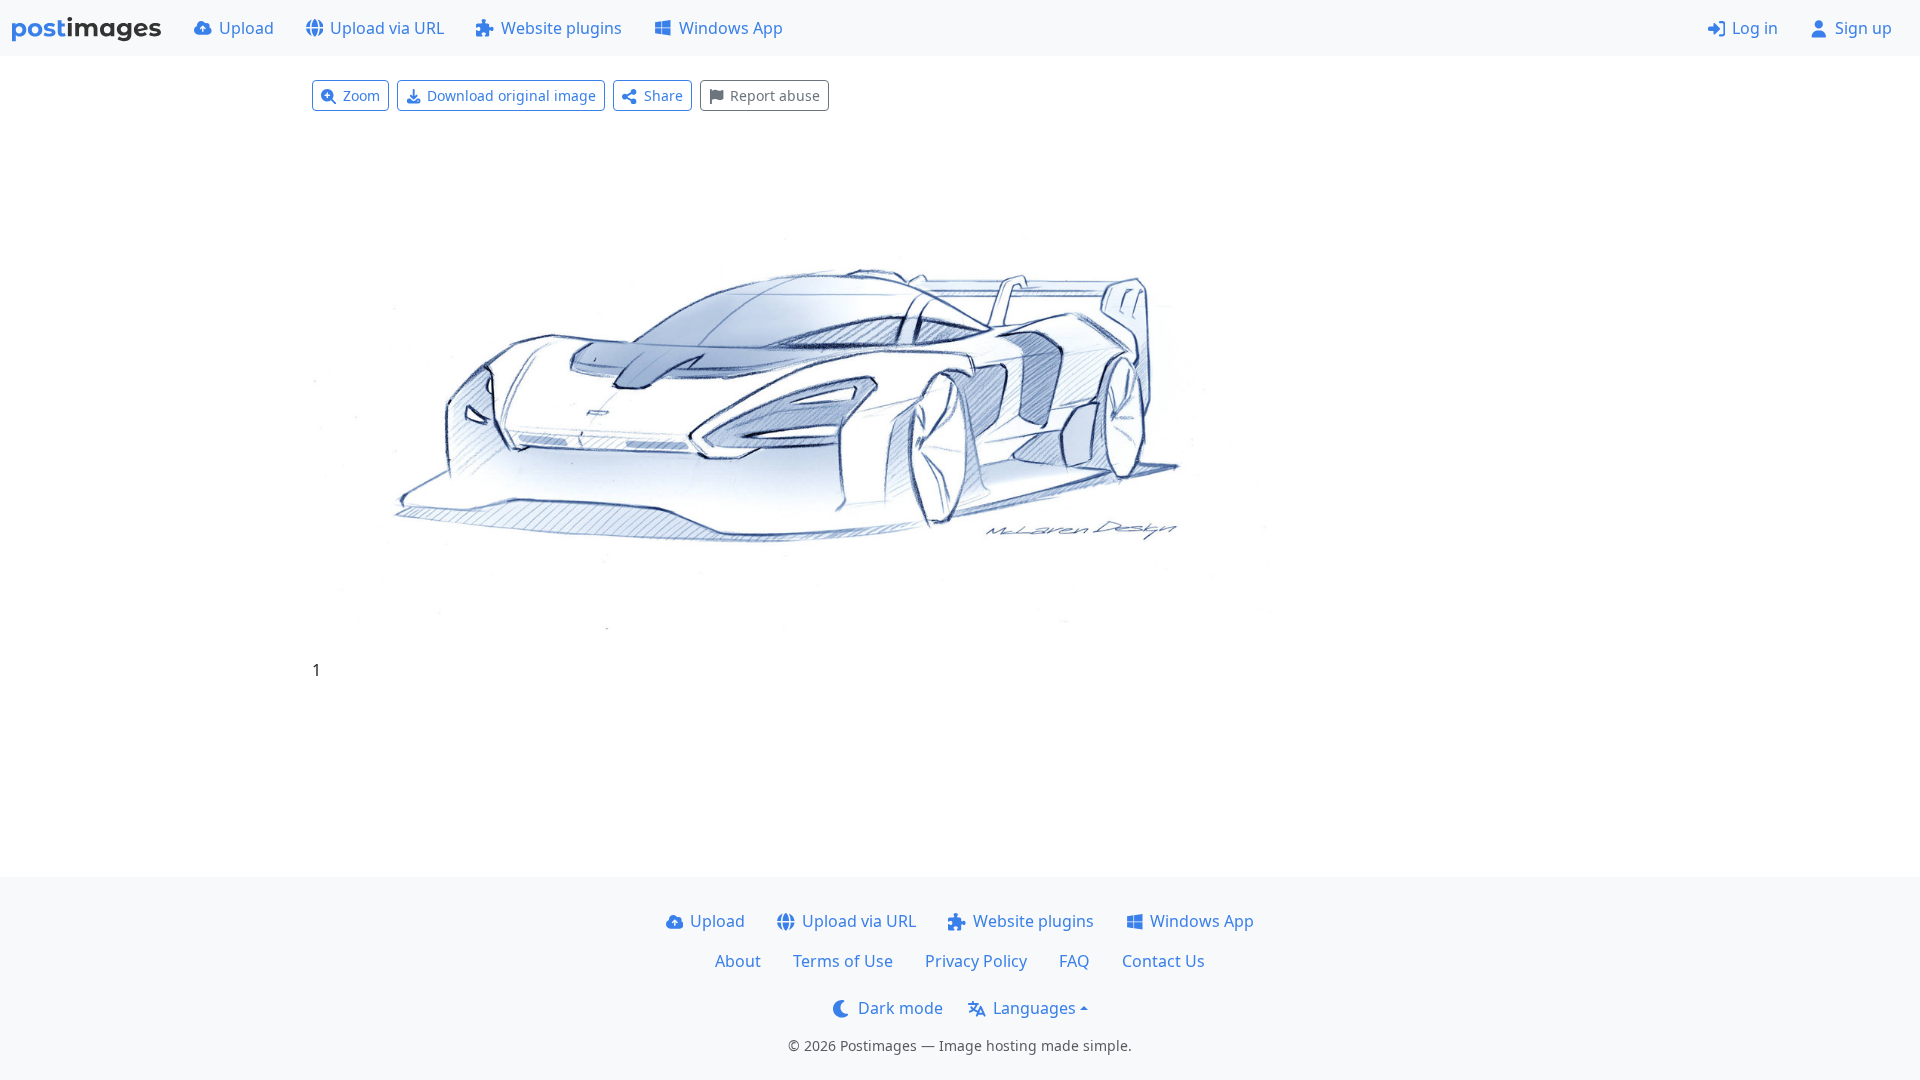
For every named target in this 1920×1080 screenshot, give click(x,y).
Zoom (361, 95)
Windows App (731, 28)
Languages (1034, 1008)
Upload (246, 28)
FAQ (1074, 961)
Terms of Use (843, 961)
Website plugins (561, 28)
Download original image (511, 95)
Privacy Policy (976, 961)
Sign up (1863, 28)
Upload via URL (387, 28)
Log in (1755, 28)
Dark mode (900, 1008)
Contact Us (1163, 961)
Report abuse (775, 95)
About (738, 961)
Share (663, 95)
